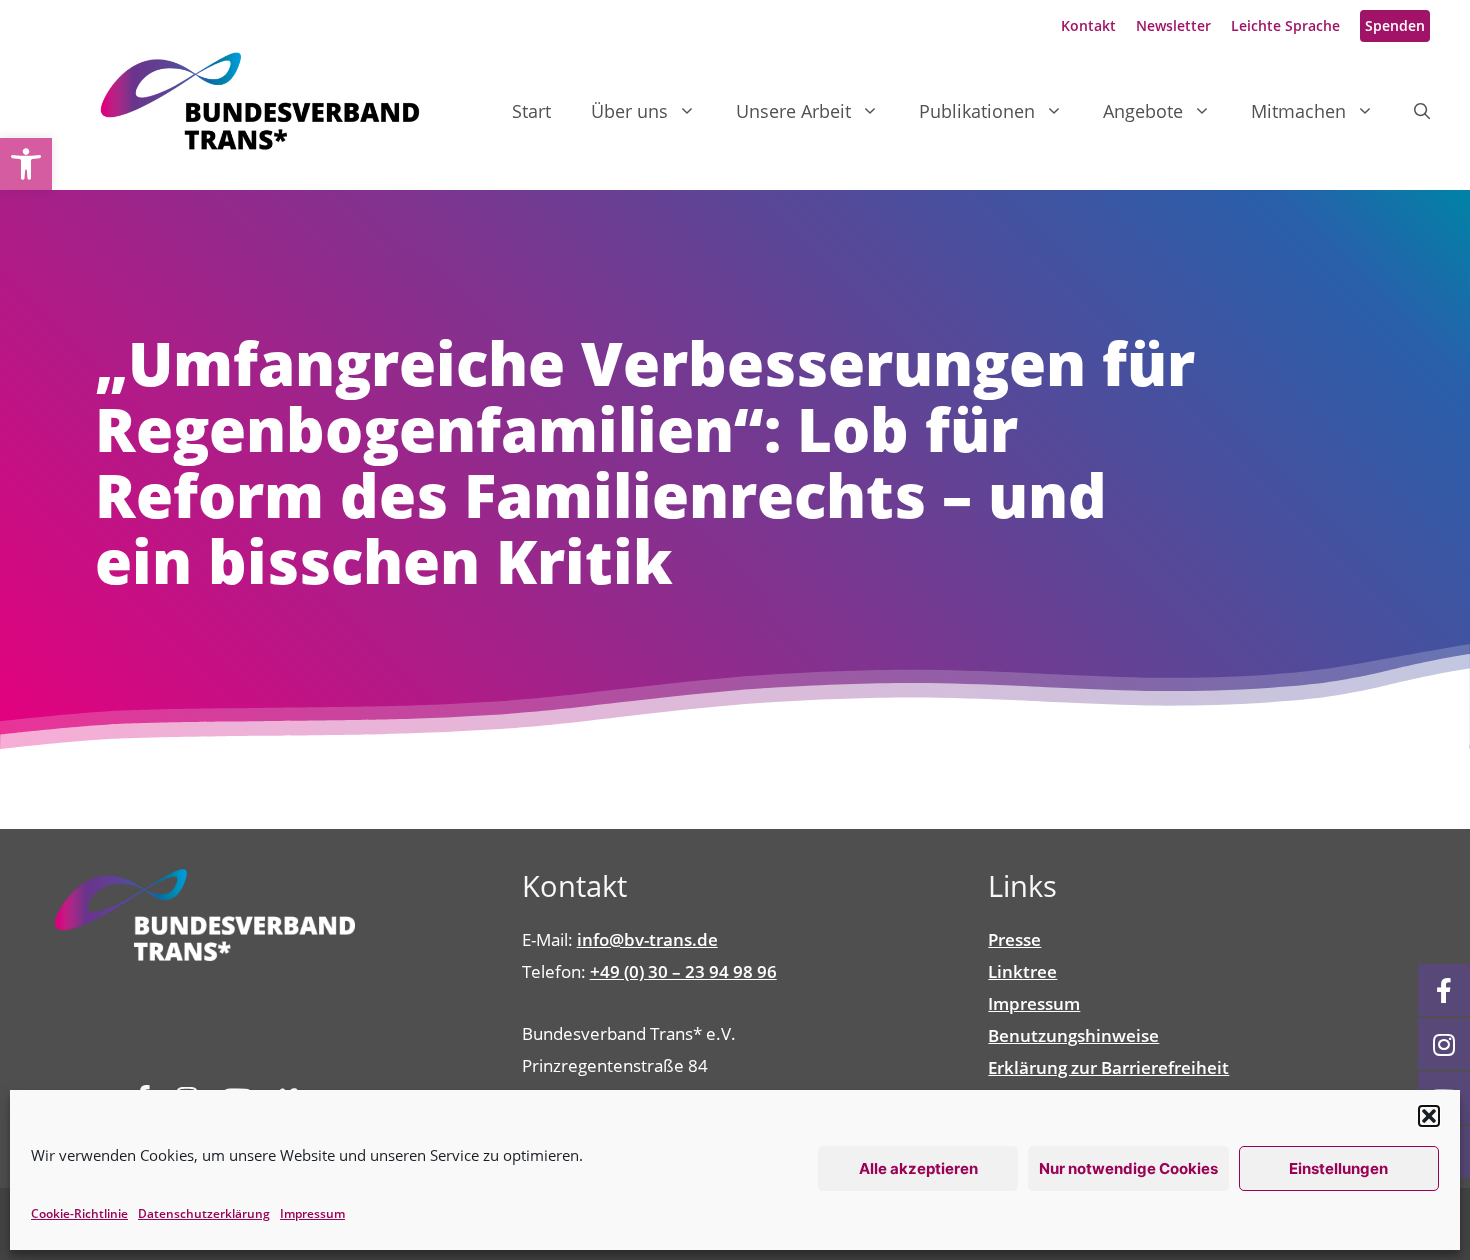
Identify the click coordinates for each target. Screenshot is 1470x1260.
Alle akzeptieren (918, 1168)
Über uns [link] (629, 111)
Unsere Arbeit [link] (793, 111)
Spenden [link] (1395, 25)
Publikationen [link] (977, 111)
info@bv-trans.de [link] (647, 939)
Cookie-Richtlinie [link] (79, 1213)
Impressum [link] (312, 1213)
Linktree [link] (1022, 971)
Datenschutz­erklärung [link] (204, 1213)
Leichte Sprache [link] (1285, 25)
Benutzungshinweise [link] (1073, 1035)
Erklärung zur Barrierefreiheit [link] (1108, 1067)
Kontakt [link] (1088, 25)
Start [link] (531, 111)
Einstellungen (1338, 1168)
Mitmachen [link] (1298, 111)
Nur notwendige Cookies (1128, 1168)
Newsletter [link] (1173, 25)
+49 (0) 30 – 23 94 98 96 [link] (683, 971)
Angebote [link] (1143, 111)
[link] (26, 164)
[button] (1429, 1116)
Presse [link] (1014, 939)
